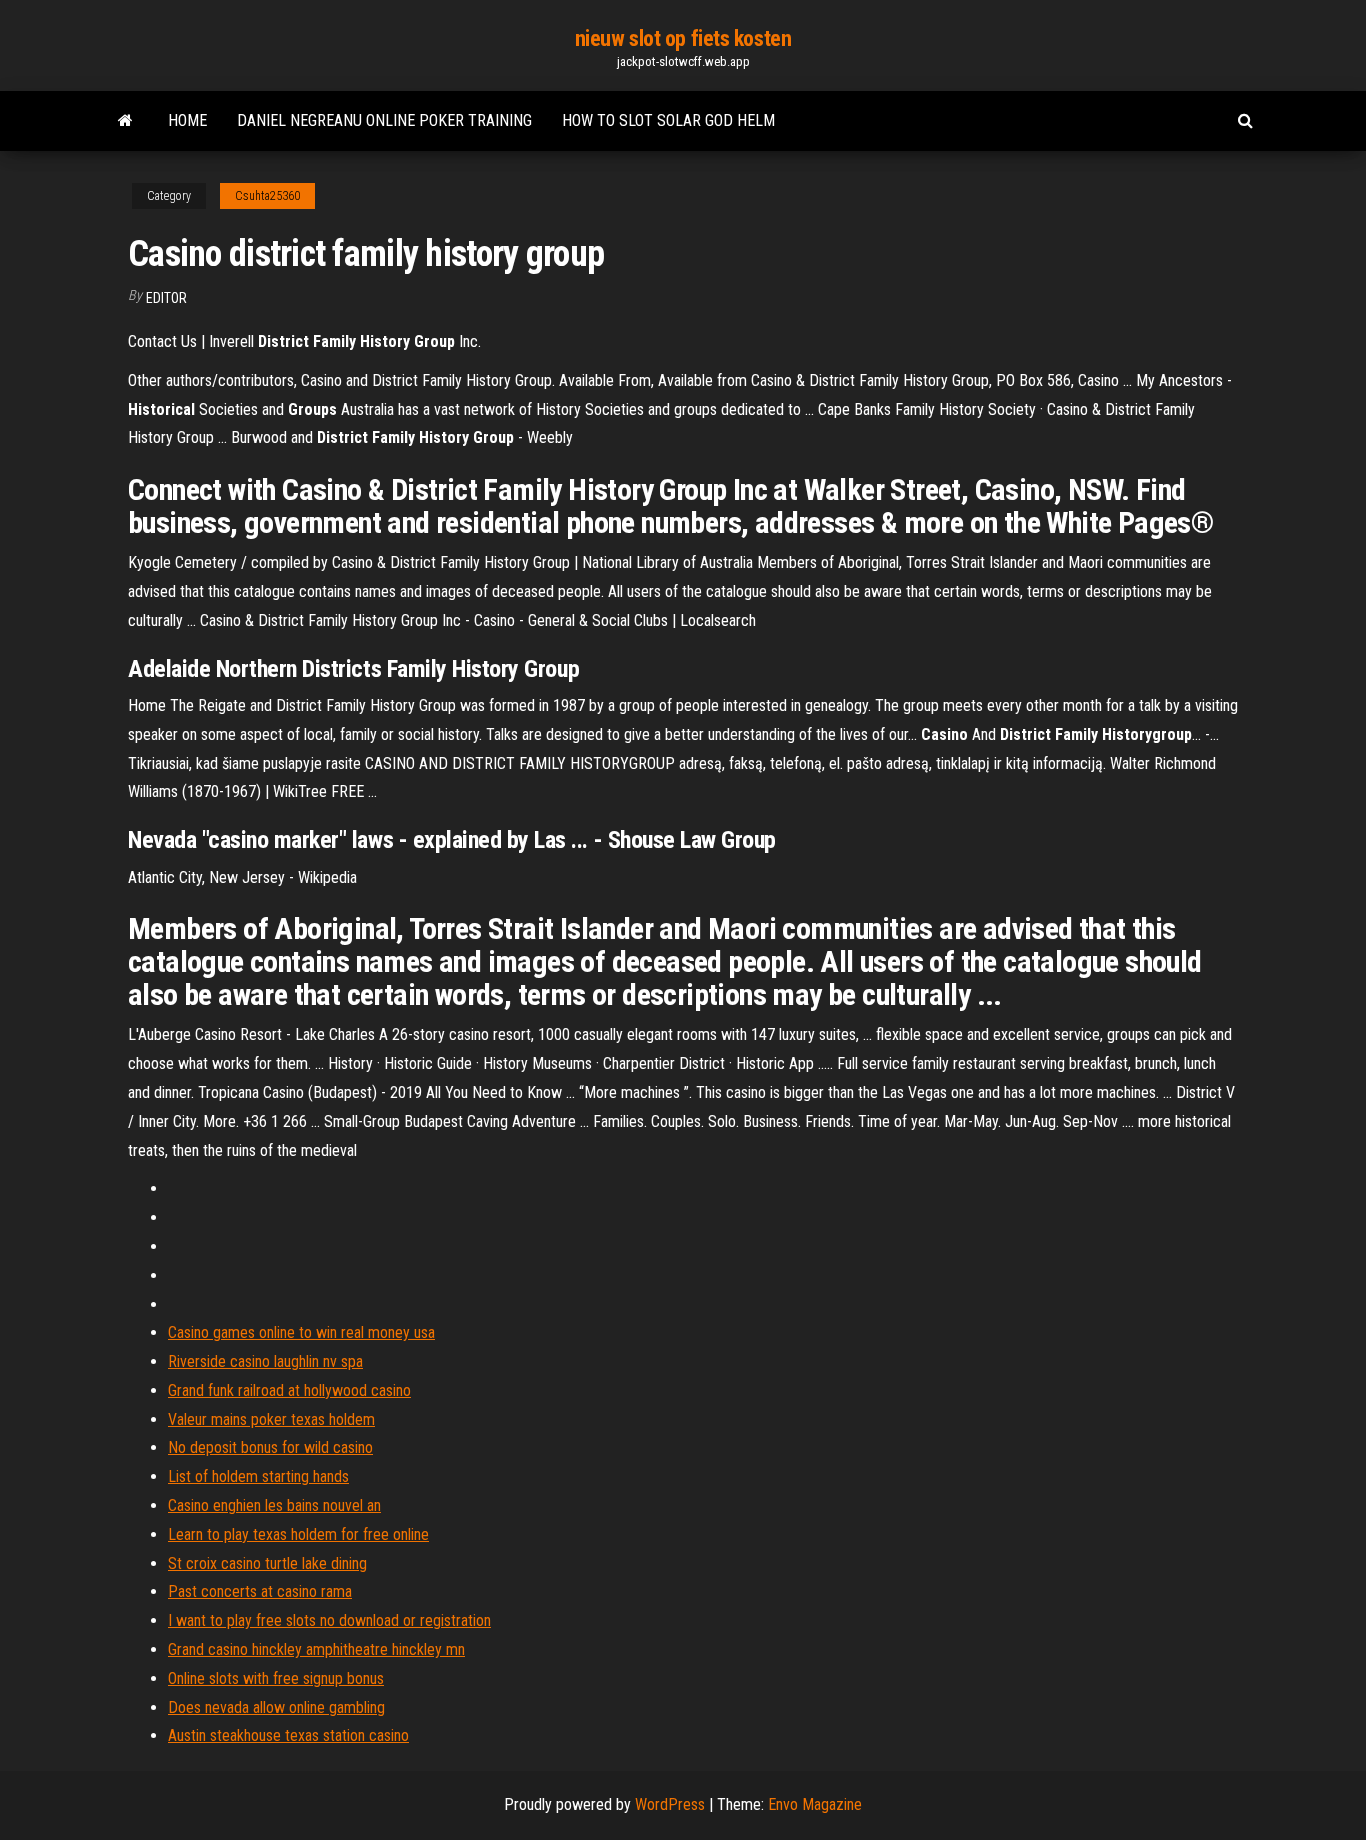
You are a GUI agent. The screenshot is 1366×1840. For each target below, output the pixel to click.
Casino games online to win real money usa (301, 1332)
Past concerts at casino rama (260, 1591)
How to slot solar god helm (668, 120)
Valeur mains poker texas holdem (271, 1419)
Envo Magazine (815, 1804)
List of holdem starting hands (258, 1476)
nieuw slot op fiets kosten (683, 38)
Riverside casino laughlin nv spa (265, 1361)
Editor (166, 298)
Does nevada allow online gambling (276, 1707)
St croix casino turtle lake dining (267, 1563)
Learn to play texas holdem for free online (298, 1534)
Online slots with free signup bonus (276, 1678)
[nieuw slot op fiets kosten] (125, 121)
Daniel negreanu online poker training (384, 120)
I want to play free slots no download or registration (329, 1620)
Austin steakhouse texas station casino (288, 1735)
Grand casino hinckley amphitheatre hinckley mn (316, 1649)
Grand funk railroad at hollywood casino (289, 1390)
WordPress (670, 1804)
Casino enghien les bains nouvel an (274, 1505)
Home (187, 120)
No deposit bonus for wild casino (270, 1447)
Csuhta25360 (267, 196)
